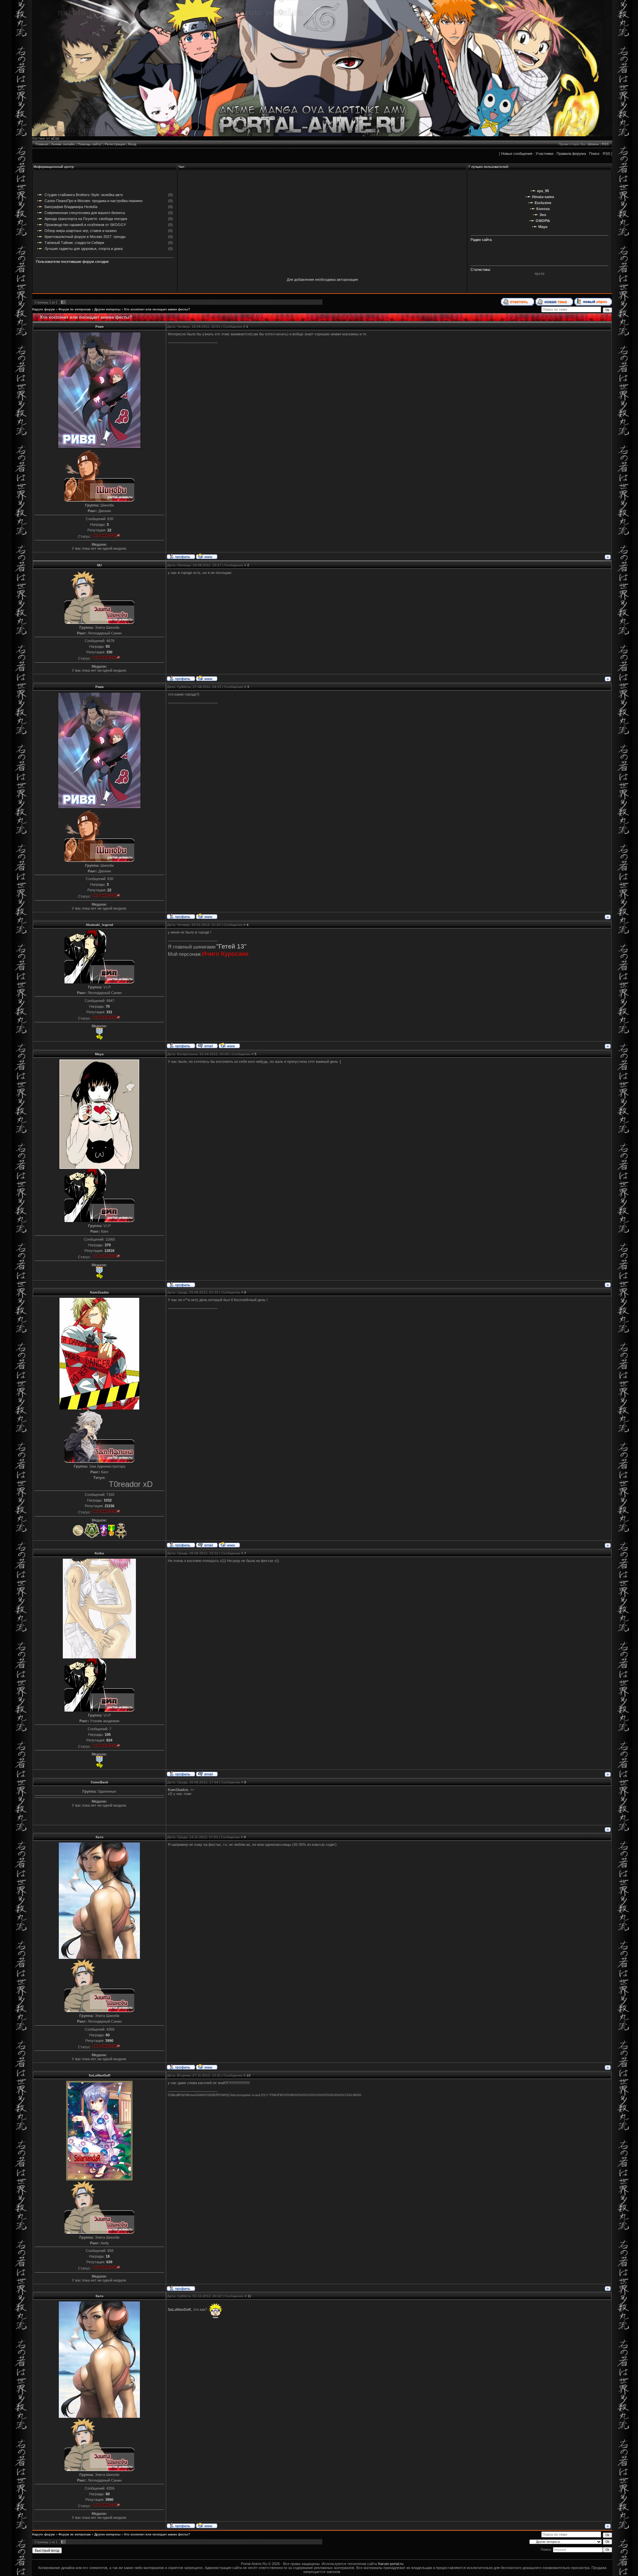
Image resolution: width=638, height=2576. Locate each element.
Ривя (100, 327)
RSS (605, 144)
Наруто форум (44, 309)
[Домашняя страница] (207, 556)
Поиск (594, 154)
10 (249, 2075)
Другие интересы (107, 309)
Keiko (99, 1553)
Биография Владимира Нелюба (71, 207)
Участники (544, 154)
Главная (42, 144)
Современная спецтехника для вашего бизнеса (85, 213)
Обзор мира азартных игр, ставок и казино (81, 231)
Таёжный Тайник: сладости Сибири (74, 243)
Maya (99, 1054)
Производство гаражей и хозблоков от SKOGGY (85, 225)
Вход (132, 144)
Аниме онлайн (63, 144)
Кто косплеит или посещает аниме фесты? (157, 309)
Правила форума (571, 154)
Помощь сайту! (90, 144)
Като (100, 1837)
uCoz (55, 138)
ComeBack (100, 1782)
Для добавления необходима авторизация (322, 280)
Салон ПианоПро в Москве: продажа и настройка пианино (94, 201)
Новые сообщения (517, 154)
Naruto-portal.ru (391, 2564)
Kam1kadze (100, 1292)
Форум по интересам (75, 309)
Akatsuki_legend (99, 925)
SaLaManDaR (100, 2075)
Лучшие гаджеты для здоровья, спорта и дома (84, 249)
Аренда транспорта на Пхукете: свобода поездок (86, 219)
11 (249, 2296)
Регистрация (115, 144)
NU (99, 565)
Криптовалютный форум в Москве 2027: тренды (85, 237)
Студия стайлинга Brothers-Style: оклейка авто (84, 195)
